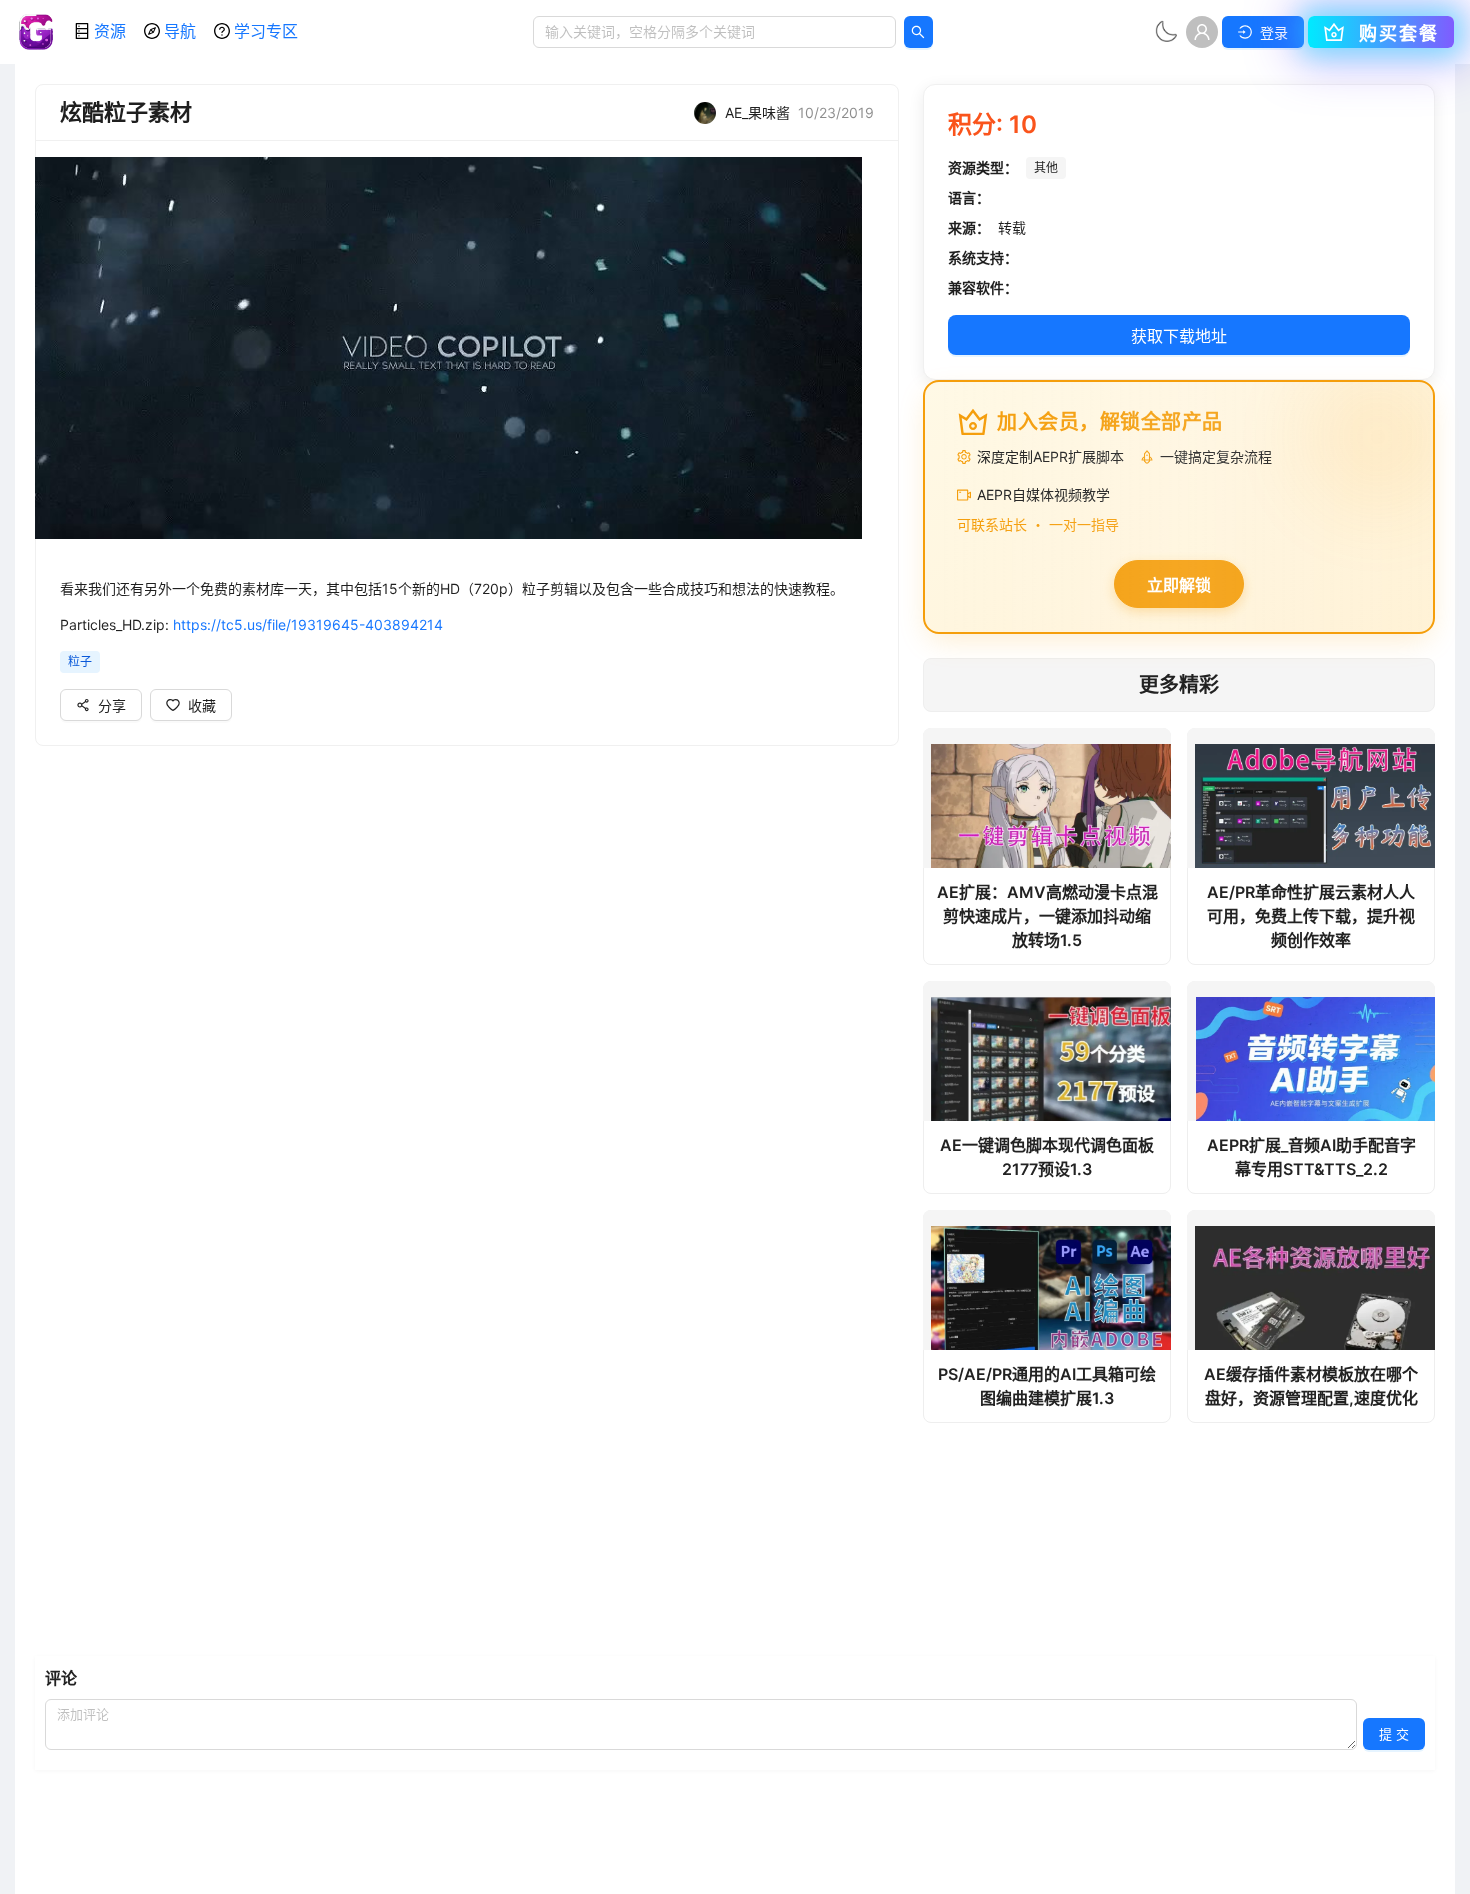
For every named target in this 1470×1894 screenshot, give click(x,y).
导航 (180, 31)
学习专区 (266, 31)
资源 (110, 31)
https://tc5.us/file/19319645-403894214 (308, 624)
